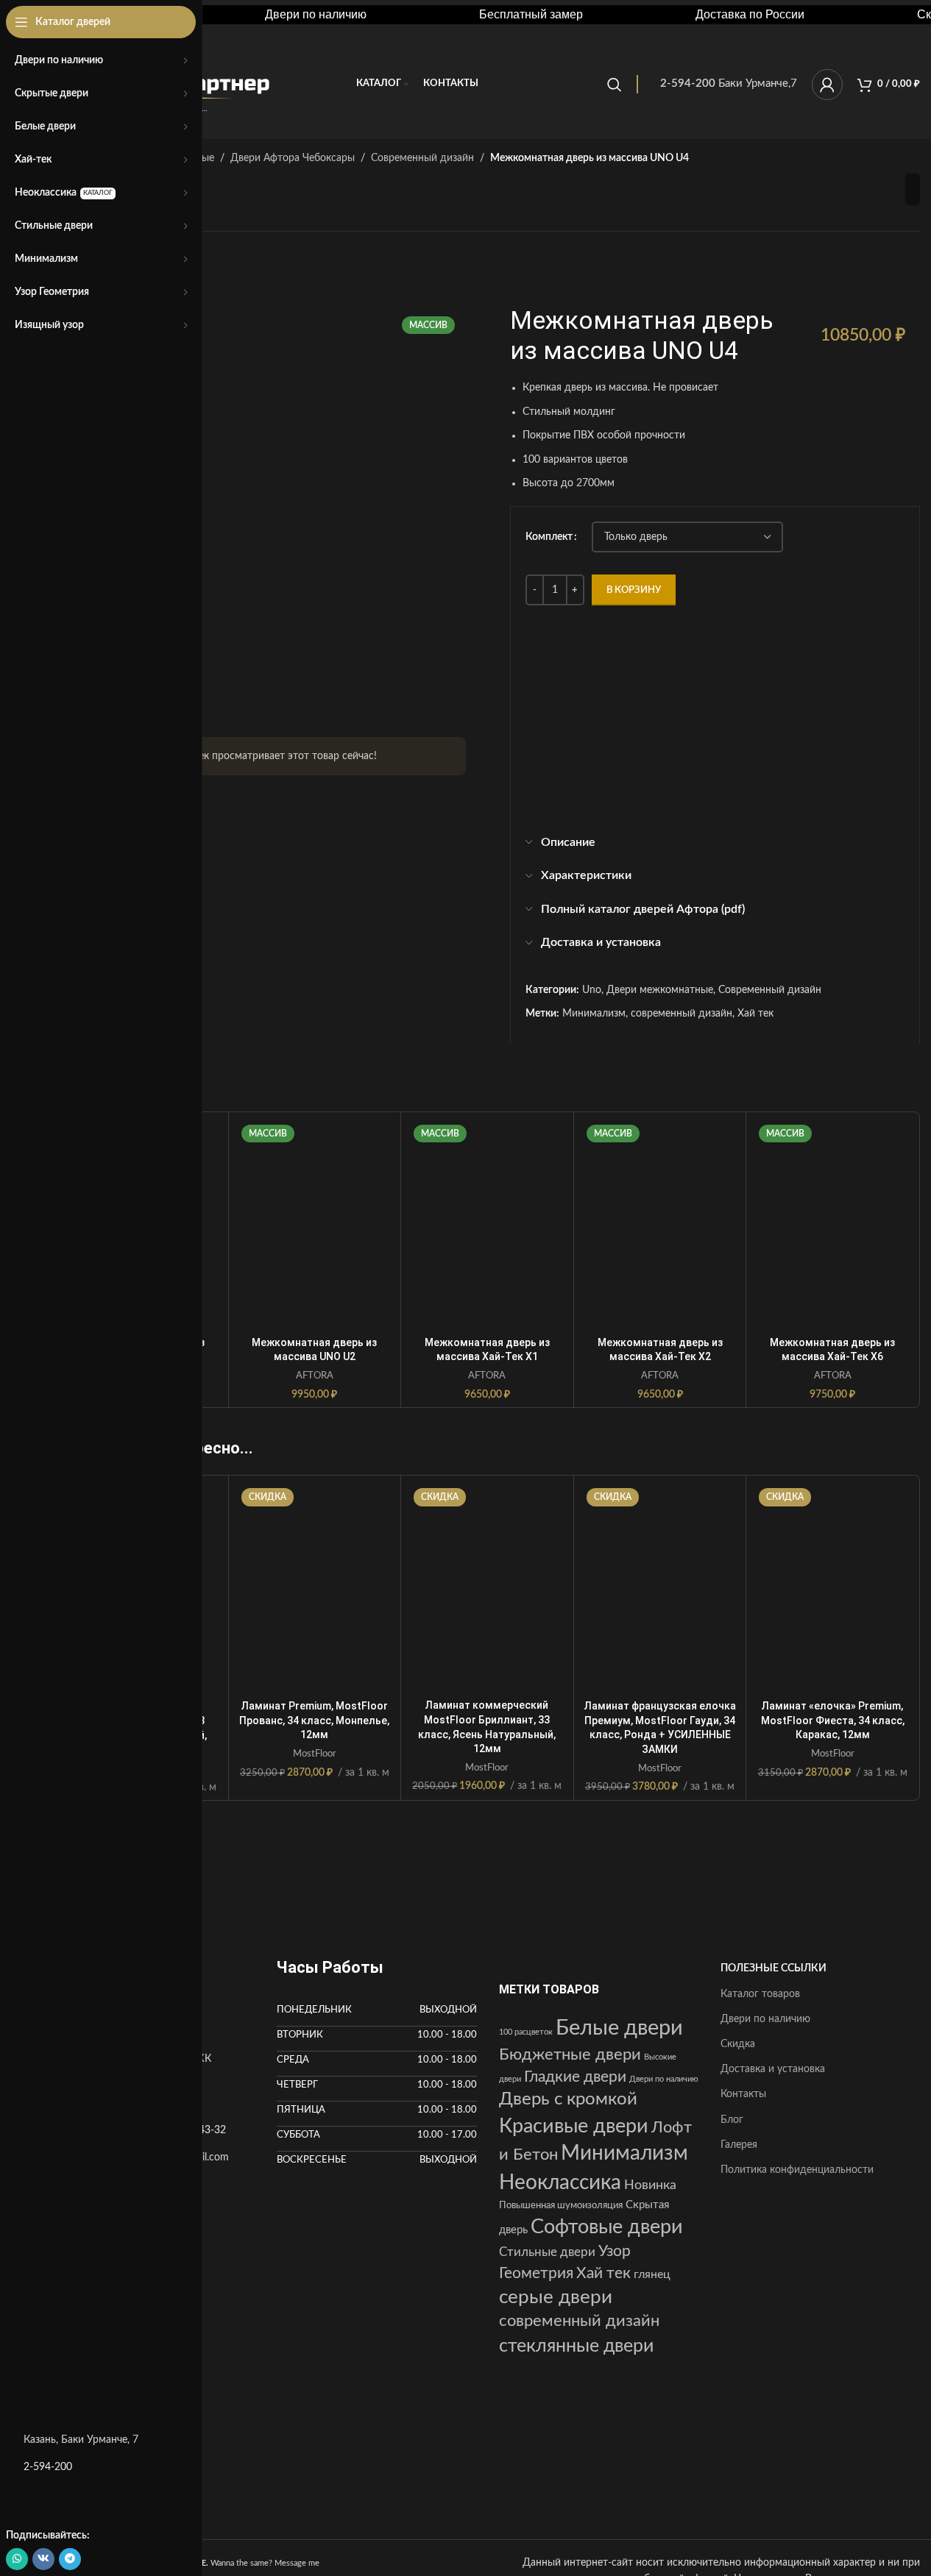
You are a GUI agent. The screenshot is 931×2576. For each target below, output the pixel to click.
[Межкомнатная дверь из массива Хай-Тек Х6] (832, 1224)
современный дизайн (682, 1014)
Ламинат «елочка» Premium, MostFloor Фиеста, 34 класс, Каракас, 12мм (833, 1720)
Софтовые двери (607, 2227)
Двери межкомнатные (660, 990)
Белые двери (619, 2028)
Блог (732, 2120)
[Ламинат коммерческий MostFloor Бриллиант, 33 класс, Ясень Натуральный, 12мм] (487, 1587)
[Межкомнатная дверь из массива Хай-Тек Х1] (487, 1224)
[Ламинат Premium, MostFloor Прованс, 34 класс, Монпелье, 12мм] (315, 1588)
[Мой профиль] (827, 85)
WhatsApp (645, 790)
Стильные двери (547, 2252)
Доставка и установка (773, 2069)
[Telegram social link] (70, 2559)
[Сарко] (776, 1890)
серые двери (556, 2297)
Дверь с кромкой (568, 2099)
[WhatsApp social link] (17, 2559)
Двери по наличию (664, 2079)
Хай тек (755, 1014)
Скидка (738, 2044)
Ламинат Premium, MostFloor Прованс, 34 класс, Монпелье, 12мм (314, 1720)
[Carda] (488, 1890)
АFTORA (315, 1376)
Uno (592, 990)
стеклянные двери (576, 2346)
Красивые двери (574, 2126)
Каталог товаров (760, 1994)
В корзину (634, 590)
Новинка (650, 2185)
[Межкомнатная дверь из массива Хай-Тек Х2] (660, 1224)
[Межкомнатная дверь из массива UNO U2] (315, 1224)
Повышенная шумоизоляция (561, 2205)
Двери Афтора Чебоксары (293, 158)
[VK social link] (43, 2559)
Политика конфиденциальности (797, 2170)
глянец (652, 2274)
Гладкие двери (575, 2077)
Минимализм (594, 1014)
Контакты (743, 2094)
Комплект (549, 537)
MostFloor (315, 1754)
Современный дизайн (422, 158)
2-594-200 (48, 2467)
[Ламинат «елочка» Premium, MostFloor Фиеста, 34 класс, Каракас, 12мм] (832, 1588)
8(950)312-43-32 (650, 757)
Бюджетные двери (570, 2054)
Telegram (702, 790)
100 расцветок (526, 2032)
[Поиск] (615, 85)
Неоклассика (560, 2182)
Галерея (739, 2145)
